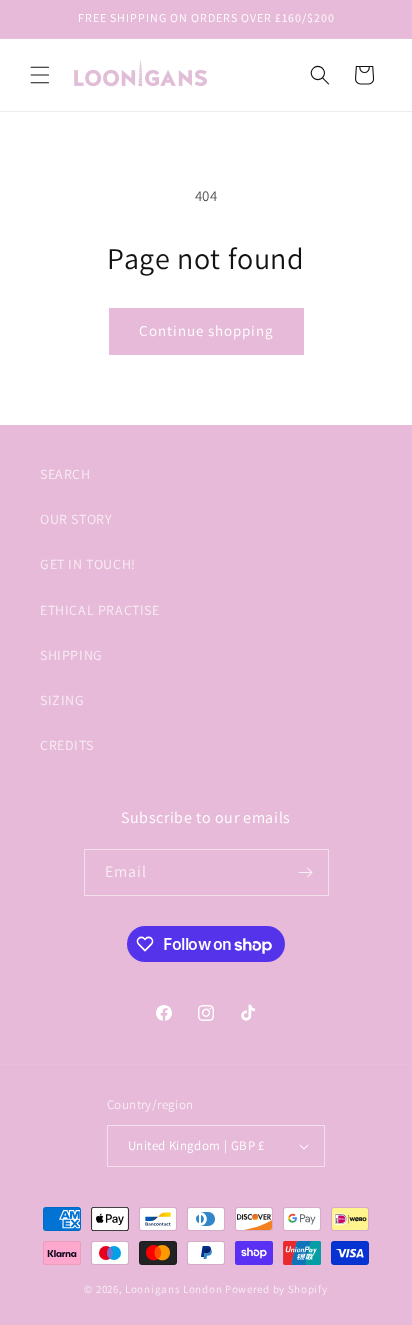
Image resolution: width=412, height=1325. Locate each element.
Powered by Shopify (276, 1289)
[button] (40, 75)
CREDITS (66, 745)
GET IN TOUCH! (88, 564)
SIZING (62, 700)
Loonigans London (173, 1289)
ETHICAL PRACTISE (100, 610)
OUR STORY (76, 519)
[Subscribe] (306, 872)
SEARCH (65, 474)
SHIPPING (71, 655)
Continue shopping (206, 330)
